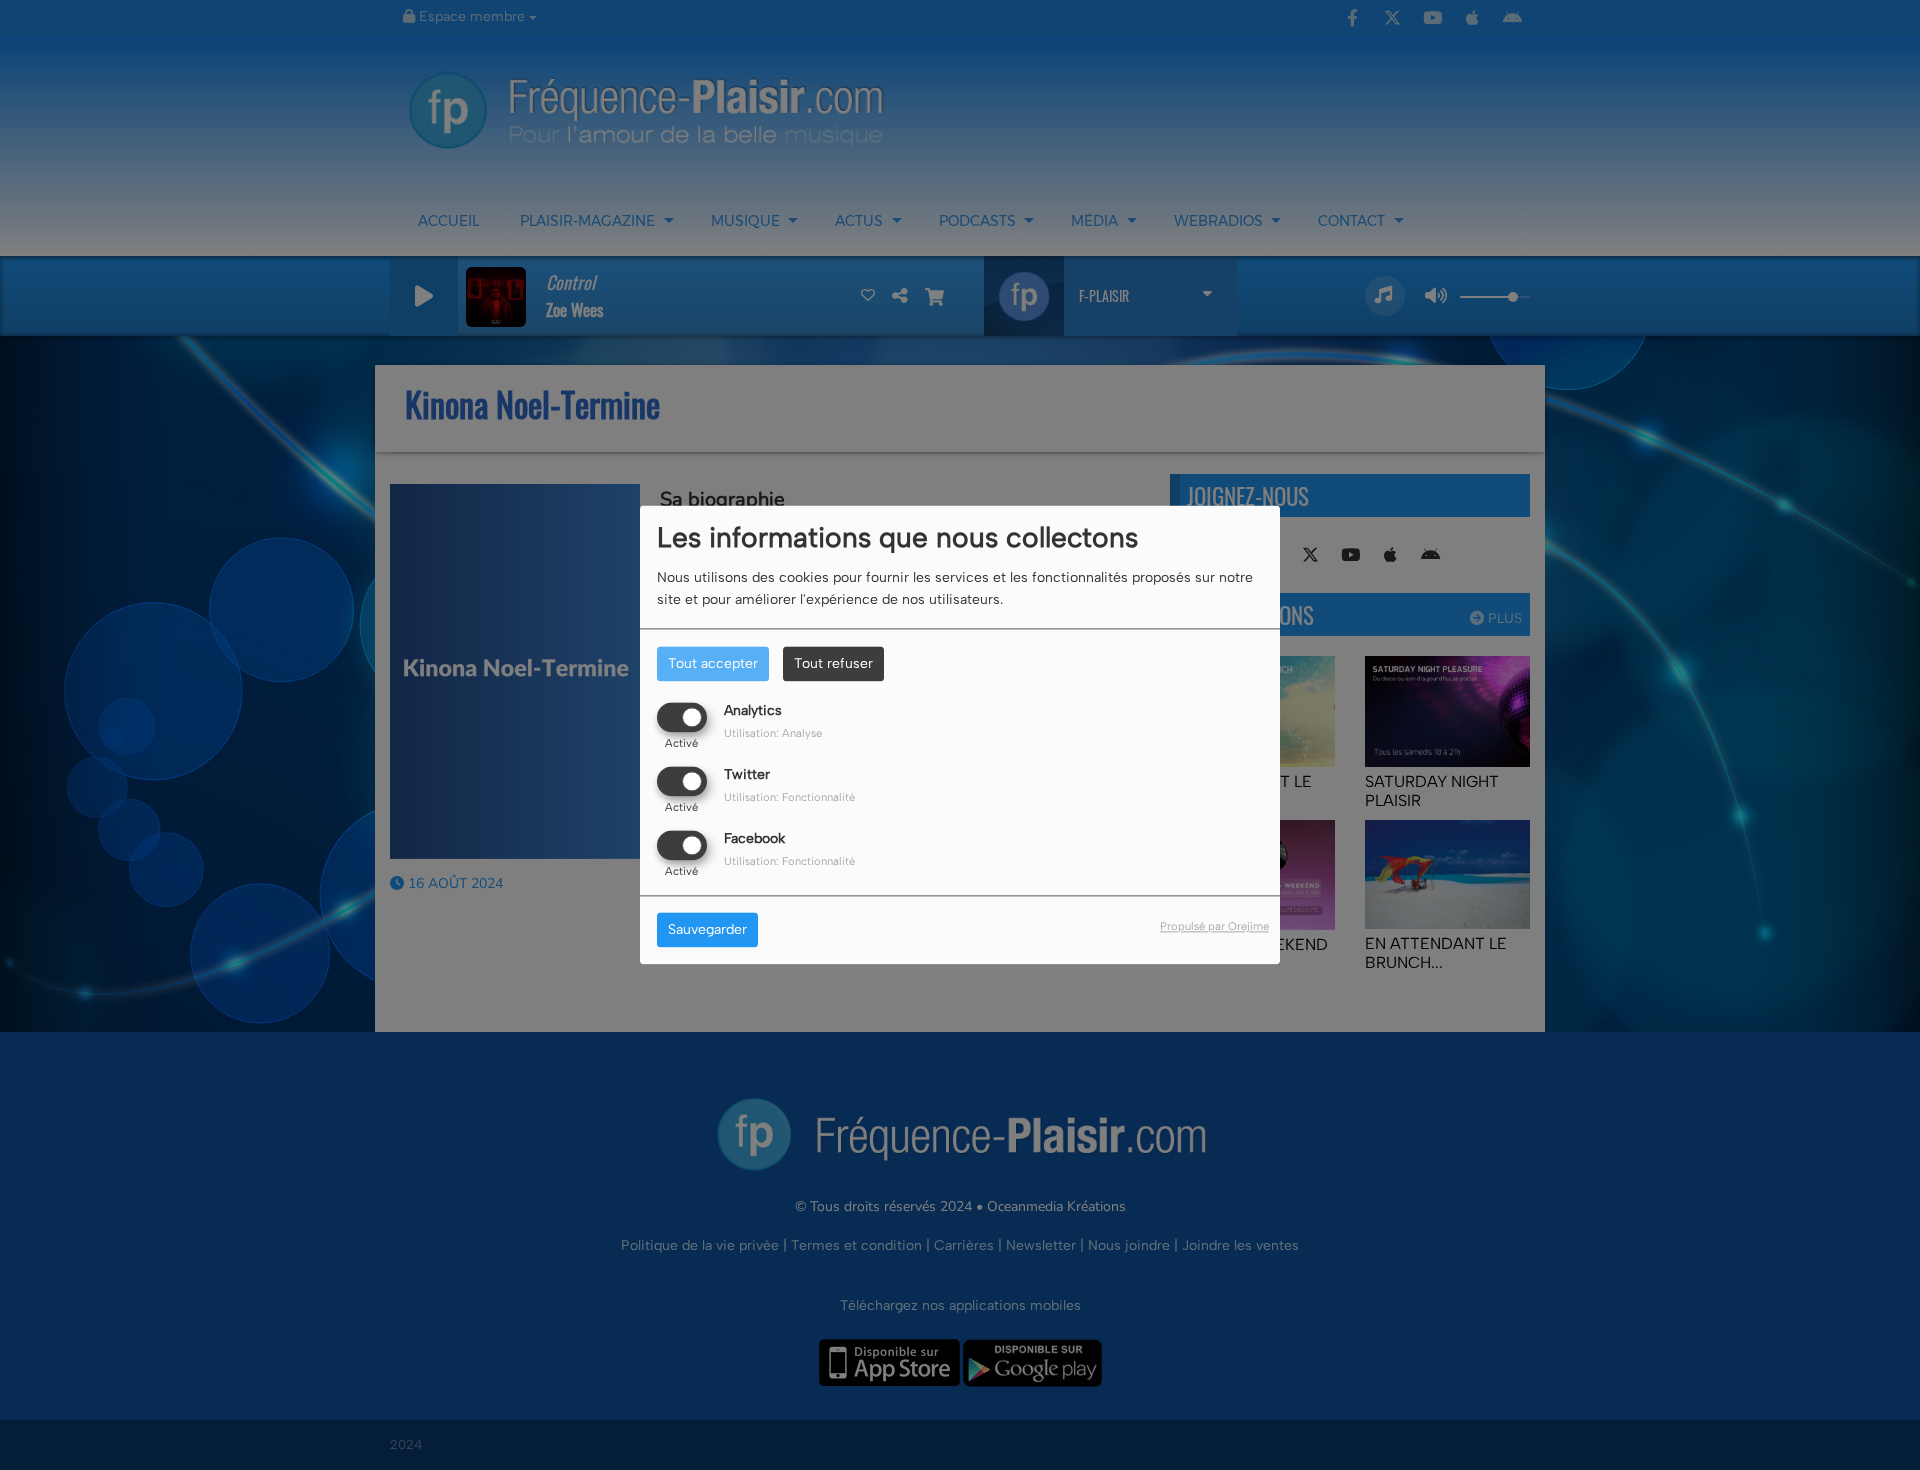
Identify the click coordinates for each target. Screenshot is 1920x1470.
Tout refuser (833, 663)
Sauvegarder (707, 930)
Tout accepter (713, 663)
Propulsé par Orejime (1214, 927)
